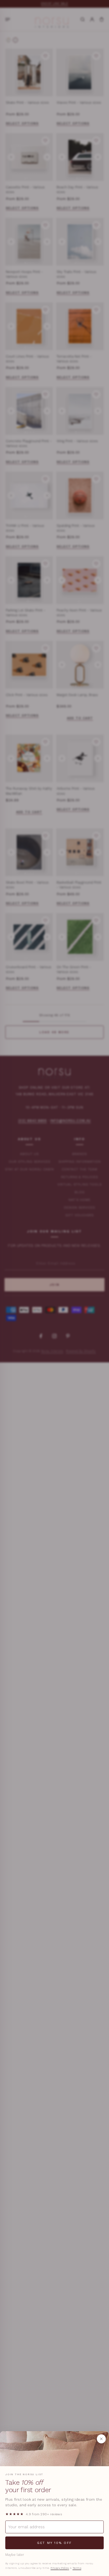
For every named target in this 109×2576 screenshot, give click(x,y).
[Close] (101, 2439)
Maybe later (15, 2555)
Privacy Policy (60, 2568)
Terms (77, 2568)
